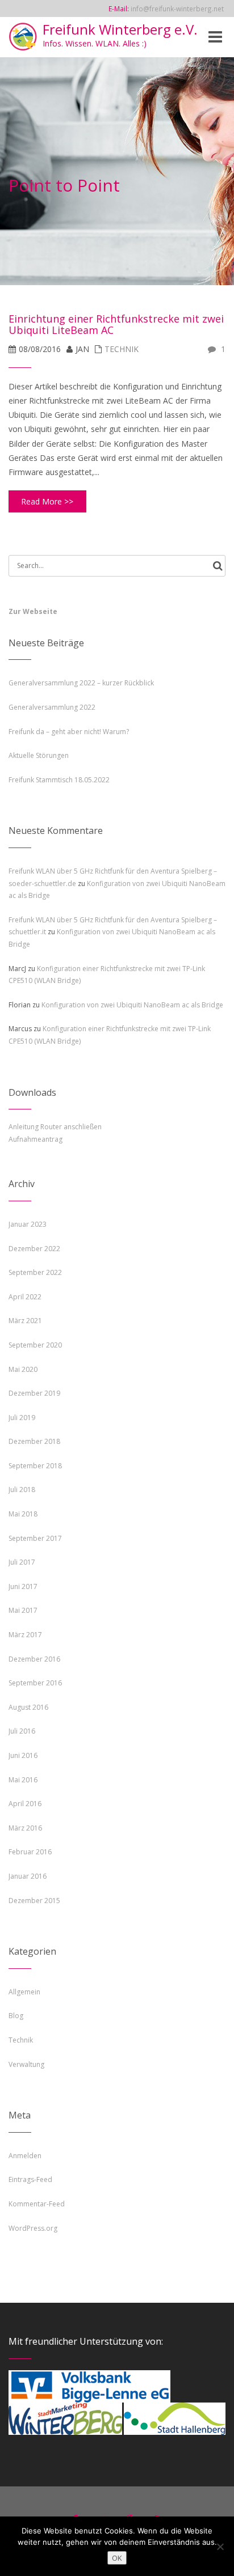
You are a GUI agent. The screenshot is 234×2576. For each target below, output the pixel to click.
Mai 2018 (23, 1514)
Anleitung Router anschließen (55, 1127)
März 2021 (25, 1321)
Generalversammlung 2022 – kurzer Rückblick (81, 683)
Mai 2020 (23, 1369)
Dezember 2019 (34, 1393)
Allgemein (24, 1992)
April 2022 (25, 1297)
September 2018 (35, 1466)
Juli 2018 (22, 1490)
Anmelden (25, 2156)
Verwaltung (26, 2064)
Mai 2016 (23, 1780)
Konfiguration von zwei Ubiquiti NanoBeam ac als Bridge (132, 1005)
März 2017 (25, 1635)
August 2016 (28, 1707)
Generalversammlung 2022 (52, 707)
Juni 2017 (23, 1586)
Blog (16, 2016)
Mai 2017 (23, 1610)
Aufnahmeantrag (35, 1139)
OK (117, 2558)
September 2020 (35, 1345)
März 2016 (25, 1828)
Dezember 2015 (34, 1901)
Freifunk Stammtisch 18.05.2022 (59, 780)
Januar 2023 (28, 1224)
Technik (122, 349)
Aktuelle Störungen (39, 755)
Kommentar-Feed (37, 2204)
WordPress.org (33, 2228)
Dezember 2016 (34, 1659)
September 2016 (35, 1683)
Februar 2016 (30, 1852)
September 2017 (35, 1538)
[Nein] (220, 2547)
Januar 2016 (28, 1876)
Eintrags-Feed (30, 2179)
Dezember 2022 (34, 1249)
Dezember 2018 (34, 1441)
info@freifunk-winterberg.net (177, 9)
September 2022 (35, 1272)
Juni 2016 (23, 1755)
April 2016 (25, 1804)
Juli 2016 (22, 1731)
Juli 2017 (22, 1562)
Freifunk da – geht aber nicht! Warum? (69, 732)
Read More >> (47, 501)
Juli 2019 (22, 1418)
